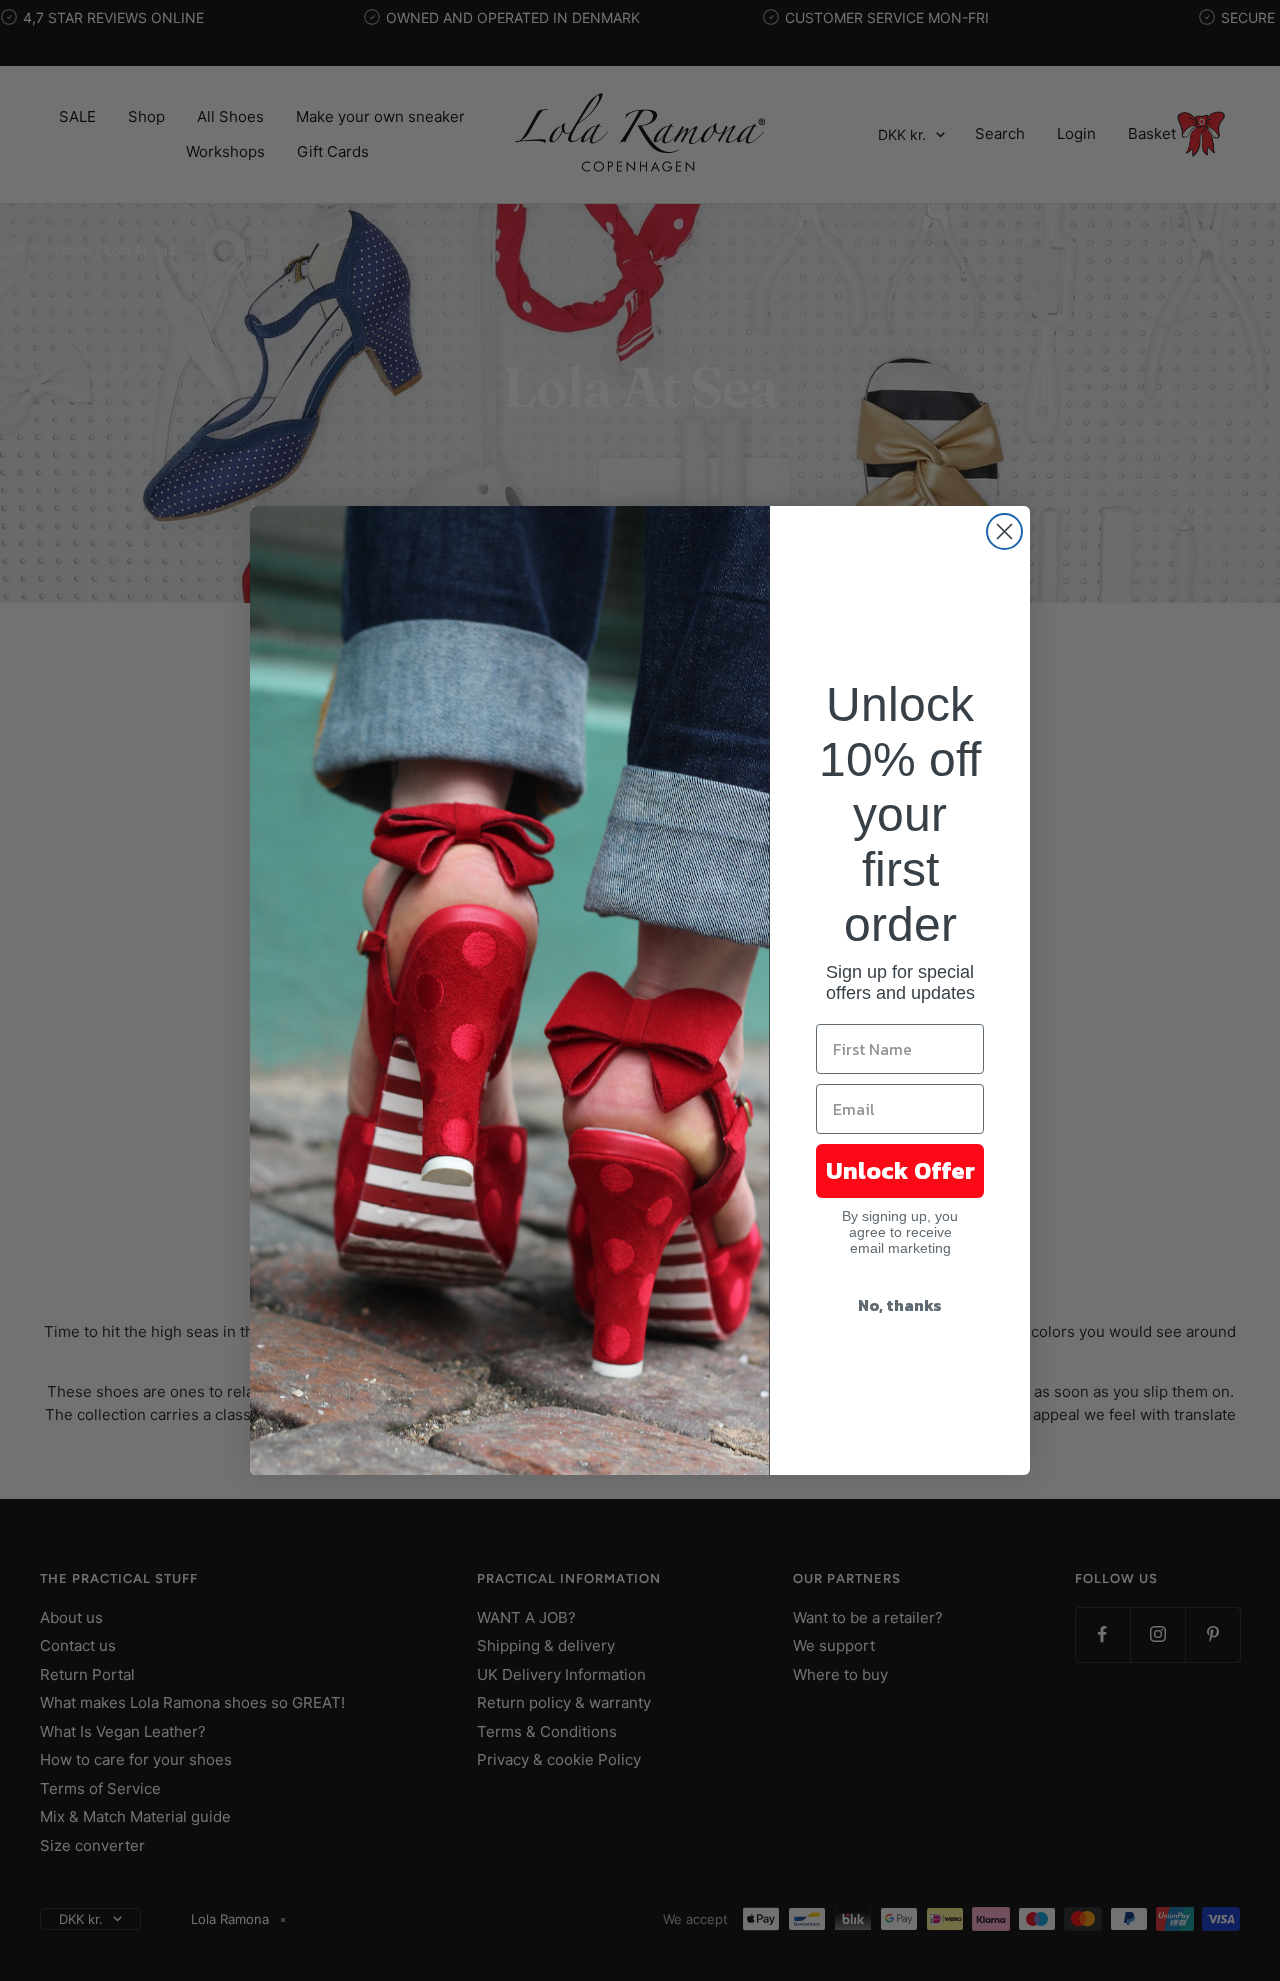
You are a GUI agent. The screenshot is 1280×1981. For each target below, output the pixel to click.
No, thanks (900, 1305)
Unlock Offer (900, 1170)
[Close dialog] (1004, 531)
